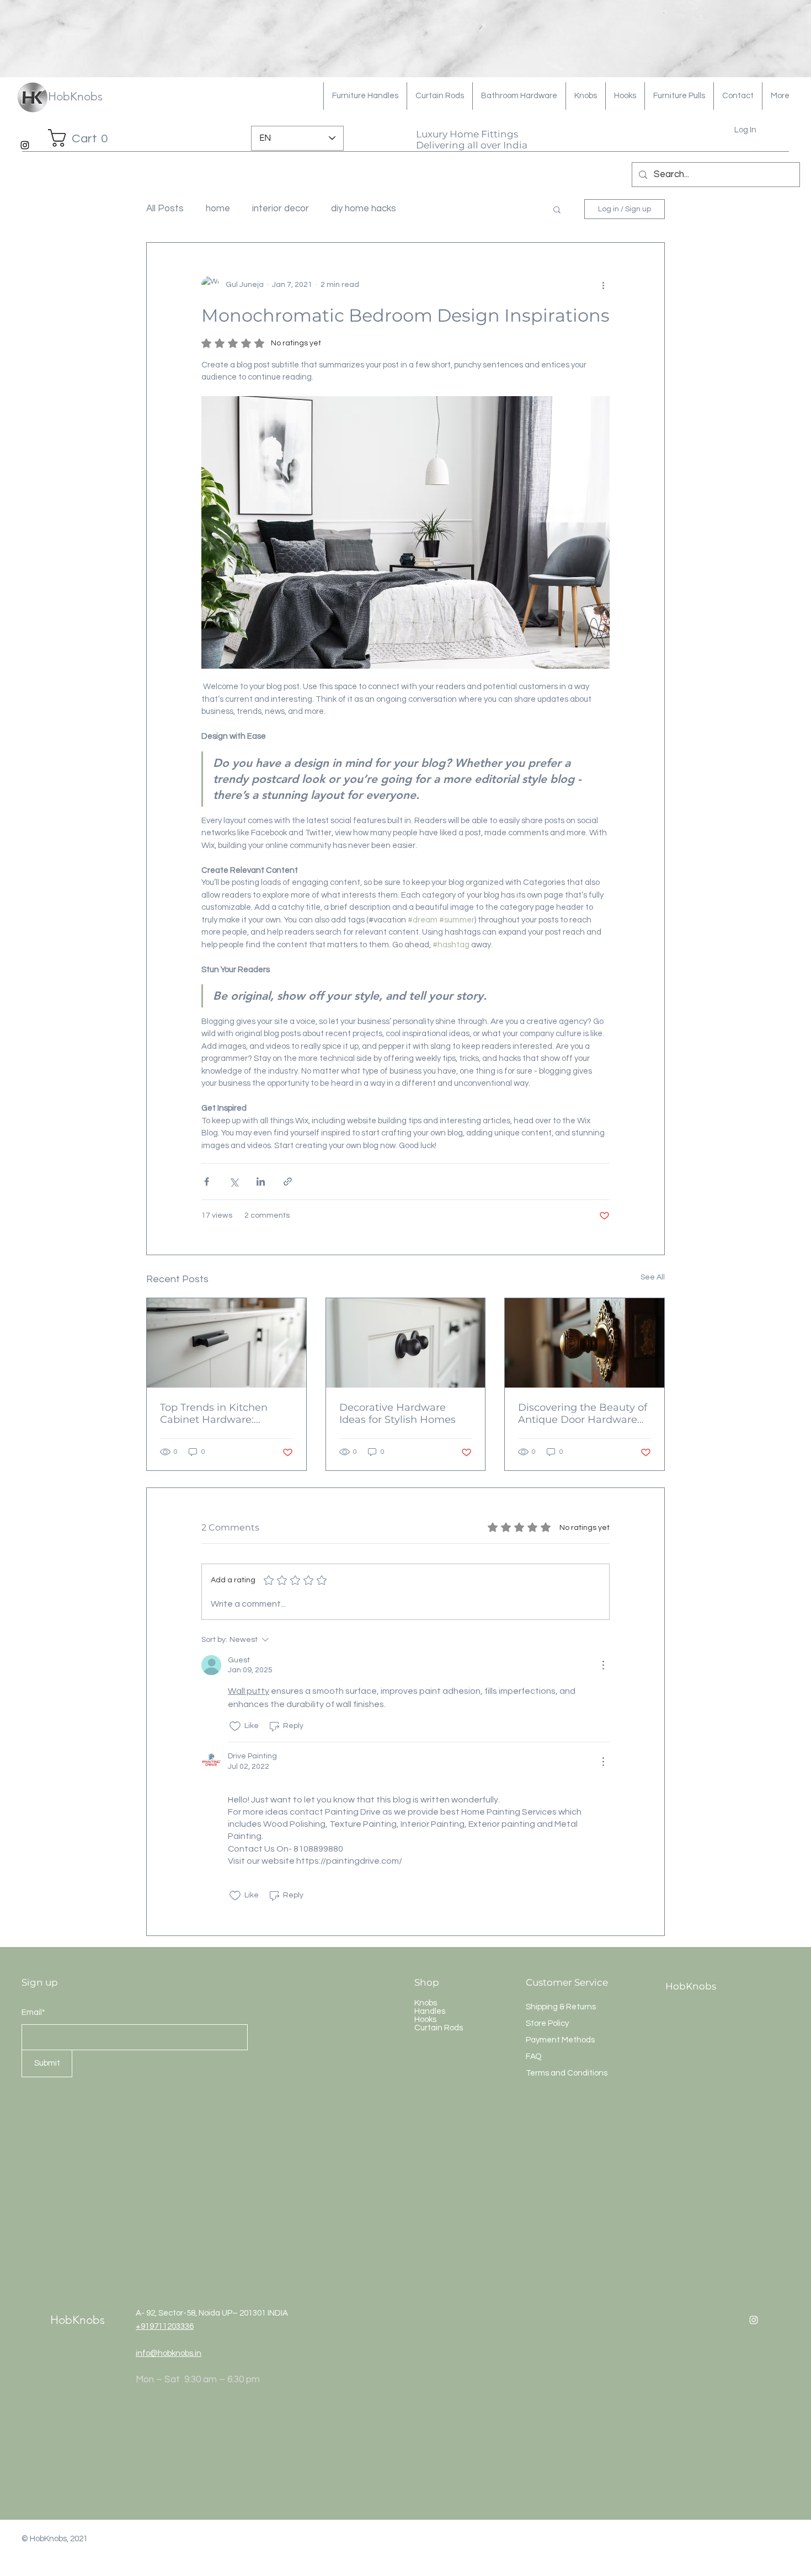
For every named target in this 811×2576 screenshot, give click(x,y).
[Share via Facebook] (207, 1182)
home (218, 209)
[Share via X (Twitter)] (234, 1182)
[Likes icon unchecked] (235, 1726)
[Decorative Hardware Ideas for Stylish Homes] (406, 1343)
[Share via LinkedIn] (261, 1182)
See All (653, 1277)
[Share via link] (288, 1182)
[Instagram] (25, 145)
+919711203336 (165, 2326)
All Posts (165, 209)
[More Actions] (603, 1665)
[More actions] (603, 285)
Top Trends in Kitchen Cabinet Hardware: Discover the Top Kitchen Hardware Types (222, 1414)
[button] (82, 138)
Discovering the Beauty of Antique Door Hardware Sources (583, 1414)
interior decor (281, 209)
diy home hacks (364, 209)
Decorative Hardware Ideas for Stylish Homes (398, 1414)
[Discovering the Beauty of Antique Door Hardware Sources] (585, 1343)
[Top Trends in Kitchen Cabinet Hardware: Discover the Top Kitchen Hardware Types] (226, 1343)
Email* (33, 2012)
